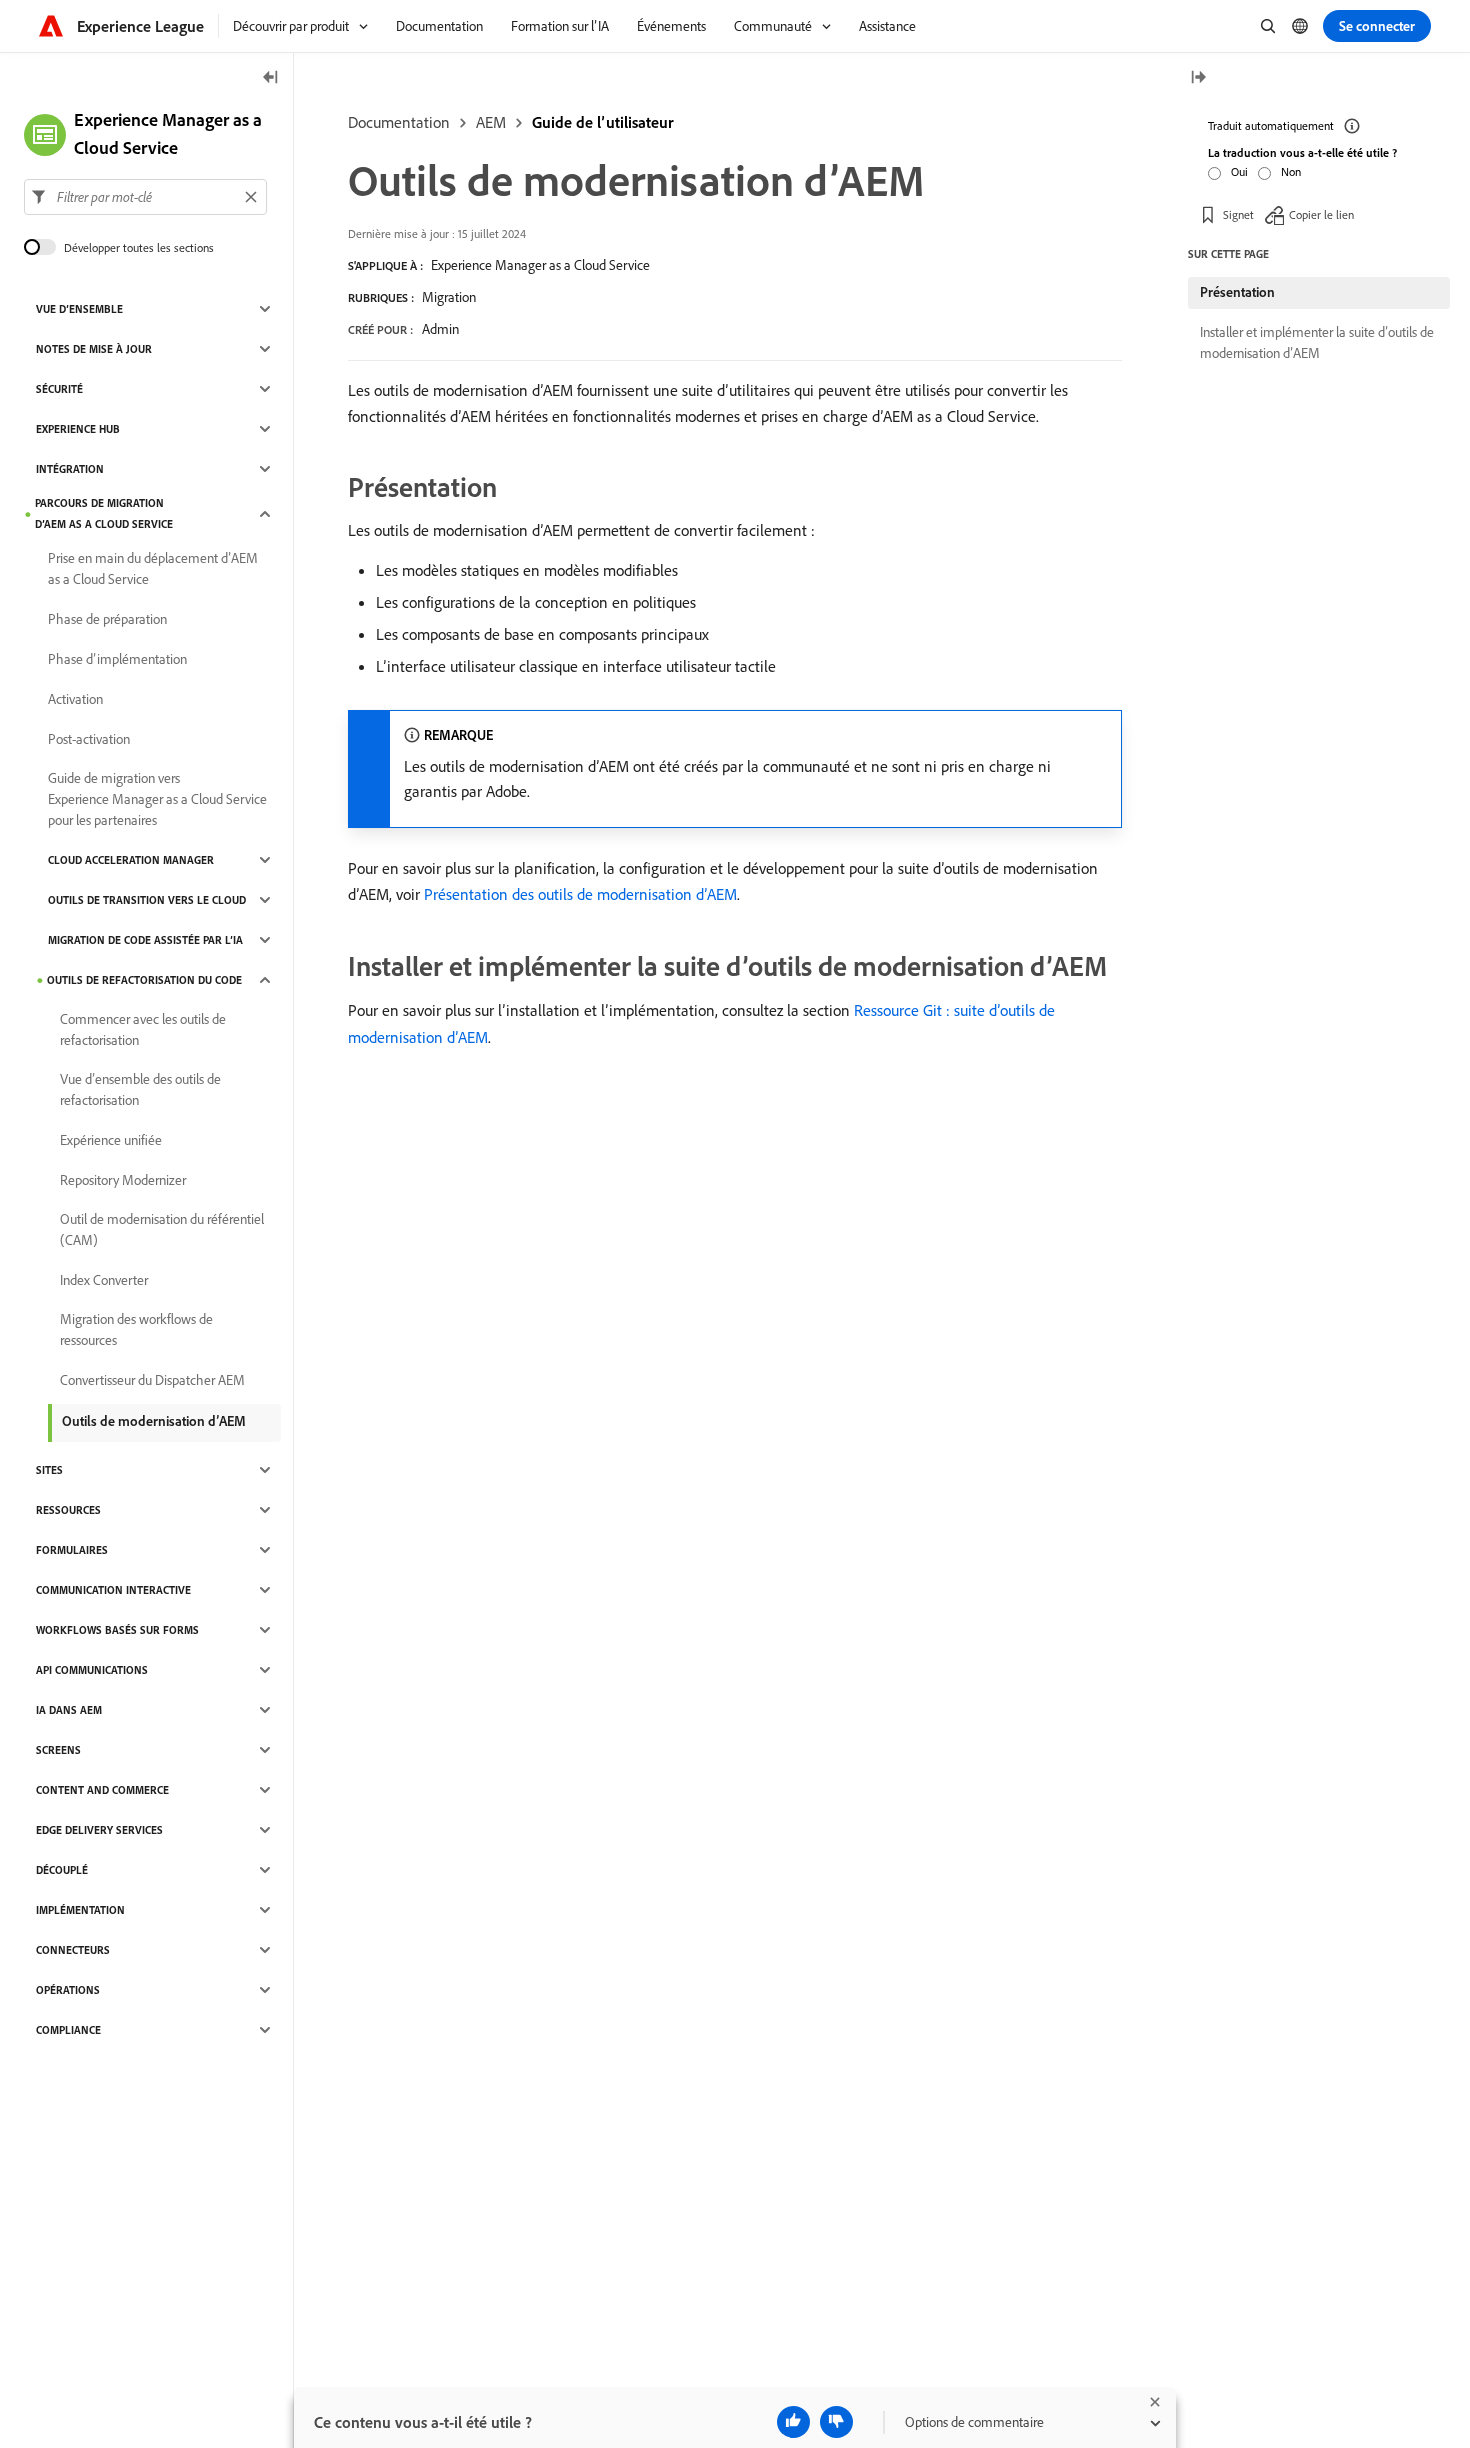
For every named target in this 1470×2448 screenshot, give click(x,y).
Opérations (68, 1990)
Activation (75, 699)
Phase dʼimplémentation (117, 659)
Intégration (70, 469)
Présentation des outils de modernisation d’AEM (580, 894)
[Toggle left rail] (271, 78)
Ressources (68, 1510)
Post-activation (89, 739)
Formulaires (72, 1550)
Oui (1239, 171)
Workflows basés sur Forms (117, 1630)
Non (1291, 171)
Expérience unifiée (111, 1140)
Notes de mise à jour (94, 349)
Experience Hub (78, 429)
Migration (449, 297)
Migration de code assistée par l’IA (145, 940)
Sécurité (59, 389)
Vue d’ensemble (79, 309)
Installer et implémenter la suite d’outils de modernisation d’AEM (1317, 342)
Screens (58, 1750)
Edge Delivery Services (99, 1830)
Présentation (1237, 292)
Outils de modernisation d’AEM (154, 1421)
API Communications (92, 1670)
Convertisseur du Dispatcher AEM (152, 1380)
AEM (491, 122)
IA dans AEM (69, 1710)
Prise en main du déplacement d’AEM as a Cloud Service (153, 568)
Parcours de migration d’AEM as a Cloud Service (104, 513)
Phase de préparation (107, 619)
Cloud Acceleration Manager (131, 860)
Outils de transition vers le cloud (147, 900)
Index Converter (104, 1280)
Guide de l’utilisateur (603, 122)
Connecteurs (73, 1950)
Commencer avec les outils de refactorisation (143, 1029)
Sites (49, 1470)
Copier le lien (1321, 214)
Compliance (68, 2030)
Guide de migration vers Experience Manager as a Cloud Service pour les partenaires (157, 799)
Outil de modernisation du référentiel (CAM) (162, 1229)
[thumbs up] (793, 2422)
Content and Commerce (102, 1790)
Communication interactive (113, 1590)
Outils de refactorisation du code (144, 980)
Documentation (399, 122)
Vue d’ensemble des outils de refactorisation (140, 1089)
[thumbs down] (836, 2422)
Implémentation (80, 1910)
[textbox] (145, 197)
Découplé (62, 1870)
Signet (1238, 214)
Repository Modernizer (123, 1180)
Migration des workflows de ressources (136, 1329)
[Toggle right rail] (1198, 78)
